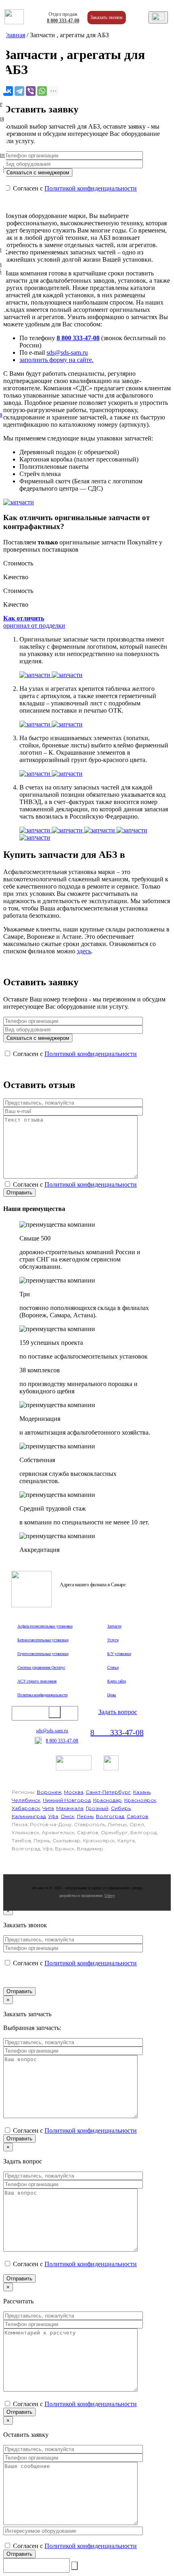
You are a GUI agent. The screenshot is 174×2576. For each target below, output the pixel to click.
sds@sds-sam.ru (67, 352)
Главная (14, 35)
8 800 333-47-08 (78, 338)
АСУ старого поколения (37, 1681)
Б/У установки (119, 1654)
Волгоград (110, 1816)
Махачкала (70, 1808)
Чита (48, 1808)
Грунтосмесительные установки (43, 1654)
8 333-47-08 (63, 21)
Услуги (113, 1640)
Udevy (109, 1895)
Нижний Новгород (67, 1800)
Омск (68, 1816)
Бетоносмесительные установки (43, 1640)
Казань (142, 1792)
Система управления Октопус (41, 1667)
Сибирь (121, 1808)
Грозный (97, 1808)
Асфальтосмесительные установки (45, 1626)
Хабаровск (26, 1808)
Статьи (113, 1667)
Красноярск (140, 1800)
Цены (112, 1695)
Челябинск (26, 1800)
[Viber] (31, 91)
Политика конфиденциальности (42, 1695)
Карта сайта (117, 1681)
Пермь (85, 1816)
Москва (74, 1792)
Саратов (137, 1816)
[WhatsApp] (42, 91)
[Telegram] (19, 91)
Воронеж (49, 1792)
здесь (84, 951)
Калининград (29, 1816)
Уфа (53, 1816)
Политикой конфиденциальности (91, 188)
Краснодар (107, 1800)
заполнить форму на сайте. (56, 360)
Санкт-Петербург (108, 1792)
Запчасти (114, 1626)
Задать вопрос (118, 1712)
